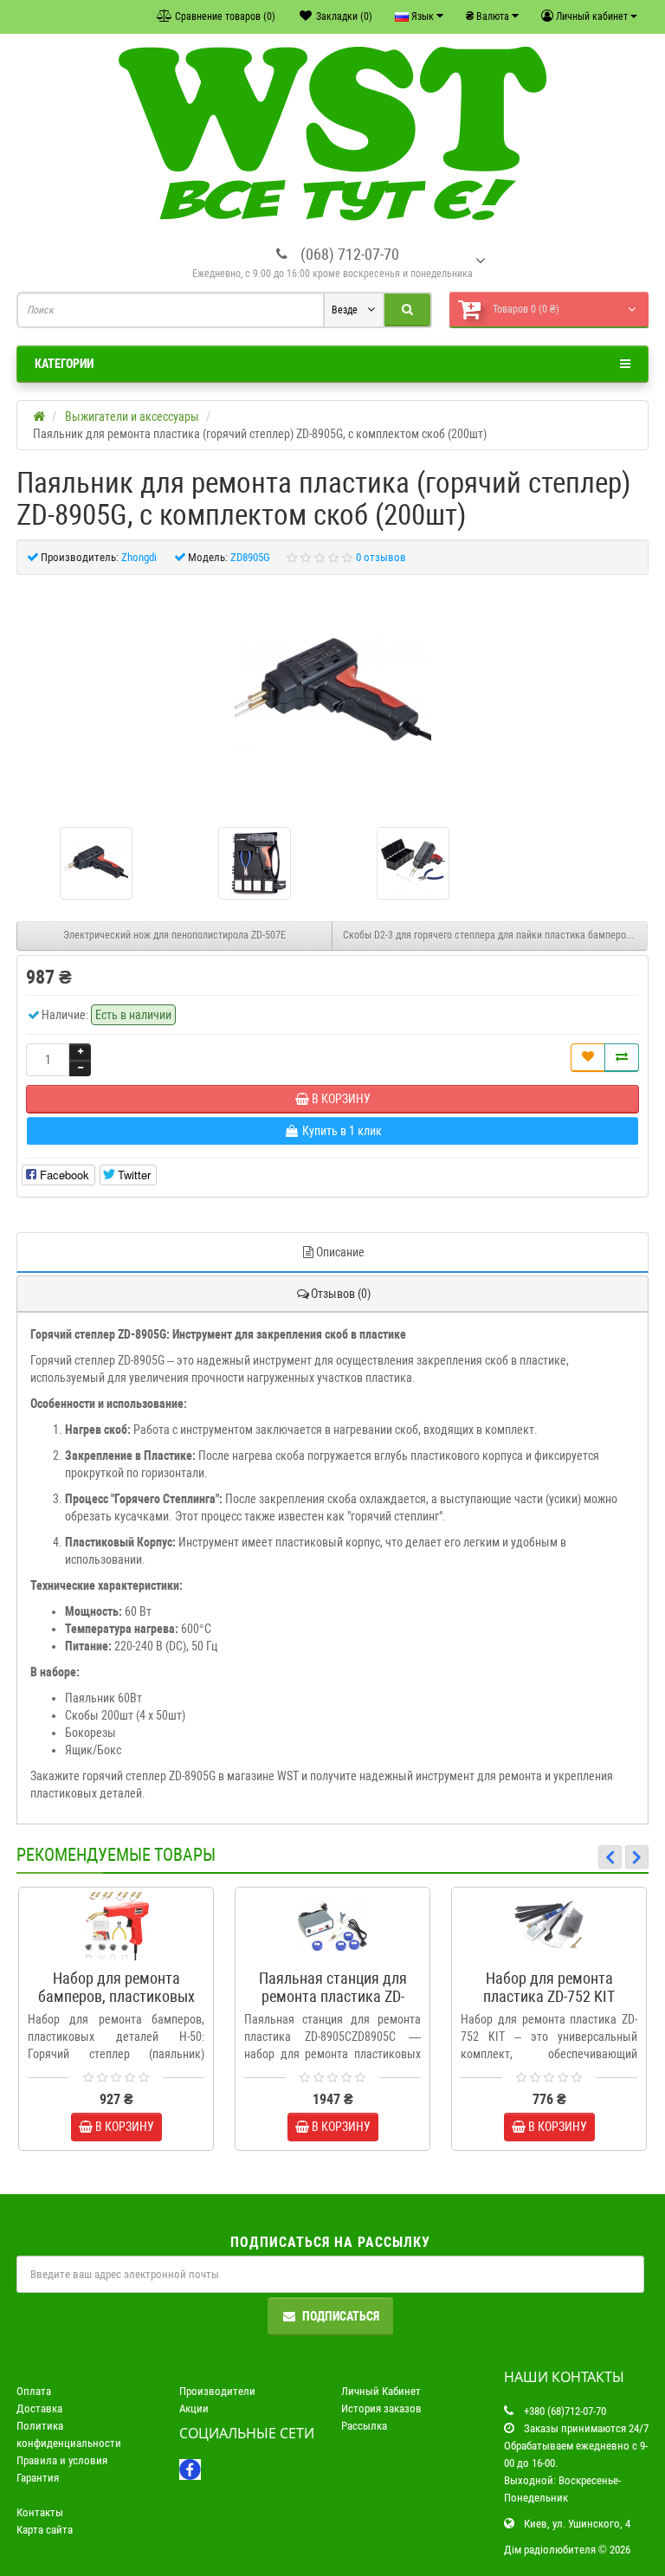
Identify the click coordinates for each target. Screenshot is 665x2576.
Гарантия (38, 2478)
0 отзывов (381, 557)
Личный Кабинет (381, 2391)
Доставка (39, 2408)
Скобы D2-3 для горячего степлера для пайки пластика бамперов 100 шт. (495, 935)
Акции (194, 2408)
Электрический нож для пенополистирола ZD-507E (174, 935)
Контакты (40, 2512)
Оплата (34, 2391)
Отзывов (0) (341, 1294)
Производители (217, 2391)
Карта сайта (45, 2530)
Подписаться (341, 2316)
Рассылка (364, 2426)
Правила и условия (62, 2460)
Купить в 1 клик (124, 1954)
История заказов (381, 2408)
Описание (340, 1252)
